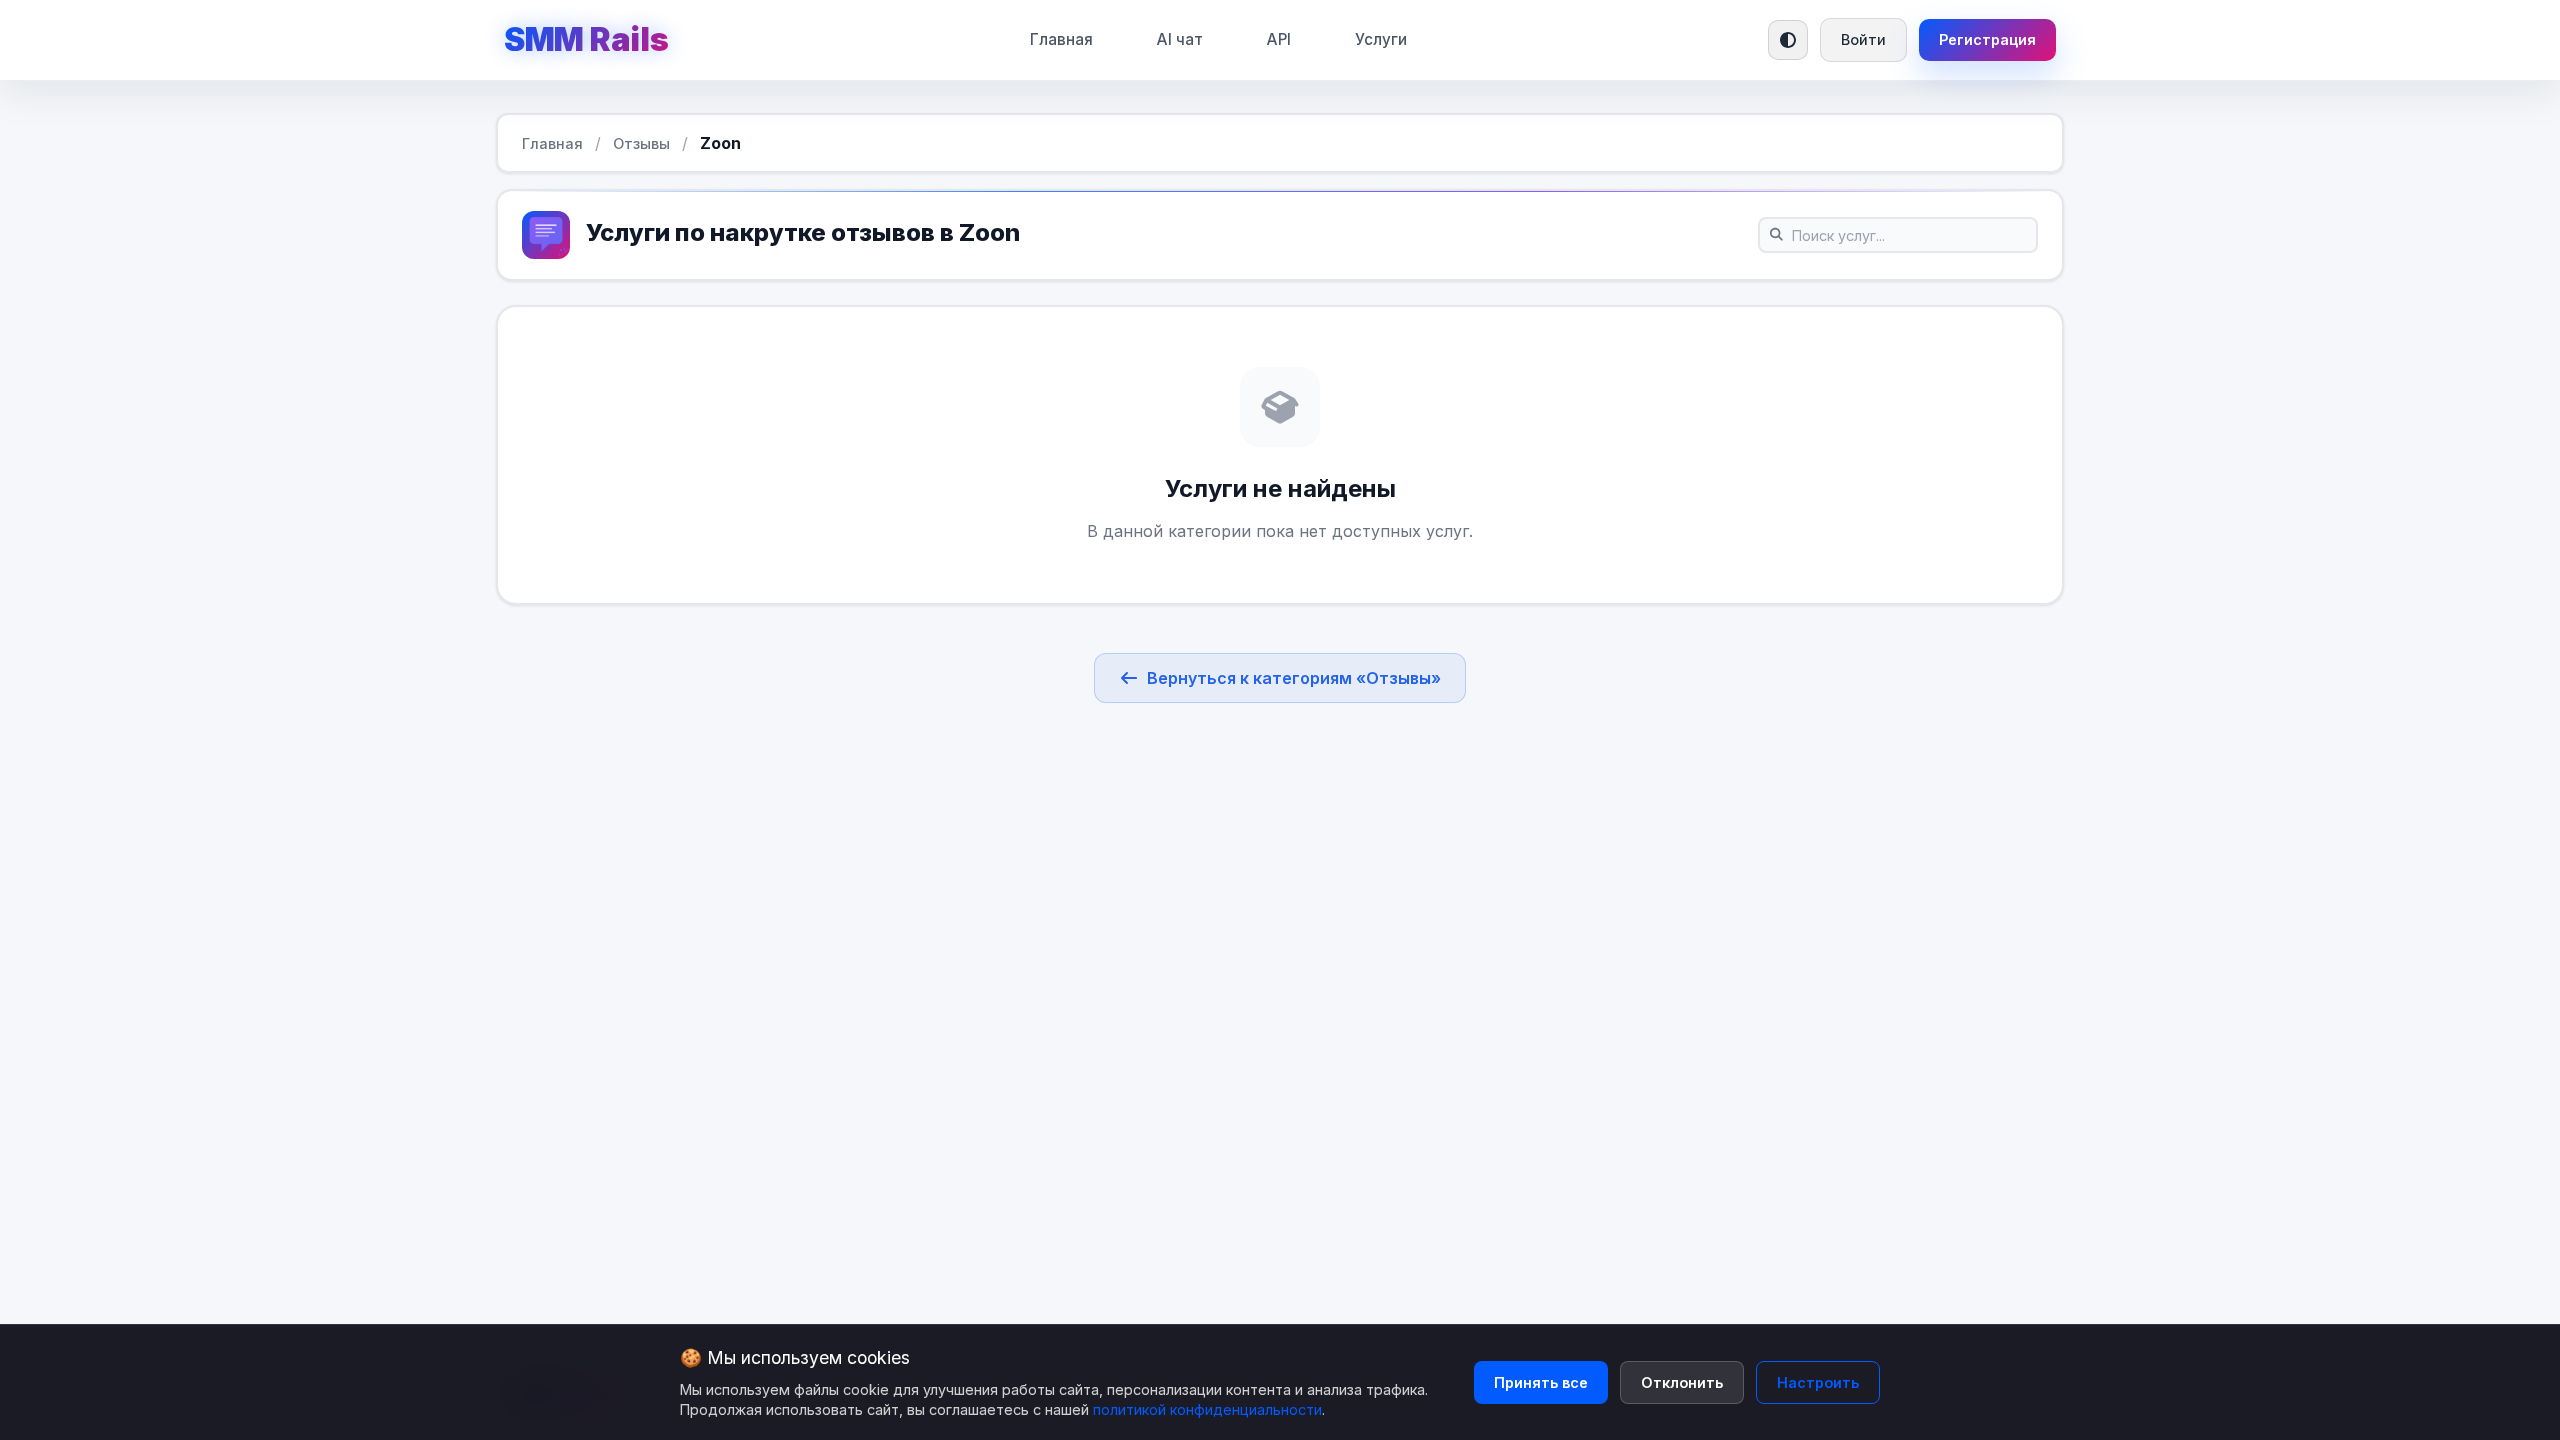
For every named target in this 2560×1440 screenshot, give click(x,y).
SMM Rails (586, 39)
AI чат (1180, 39)
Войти (1863, 39)
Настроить (1818, 1382)
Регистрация (1987, 39)
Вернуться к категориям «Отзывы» (1294, 678)
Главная (1061, 39)
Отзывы (641, 143)
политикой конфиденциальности (1207, 1409)
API (1279, 39)
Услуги (1381, 39)
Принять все (1541, 1382)
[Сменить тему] (1788, 40)
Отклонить (1682, 1382)
